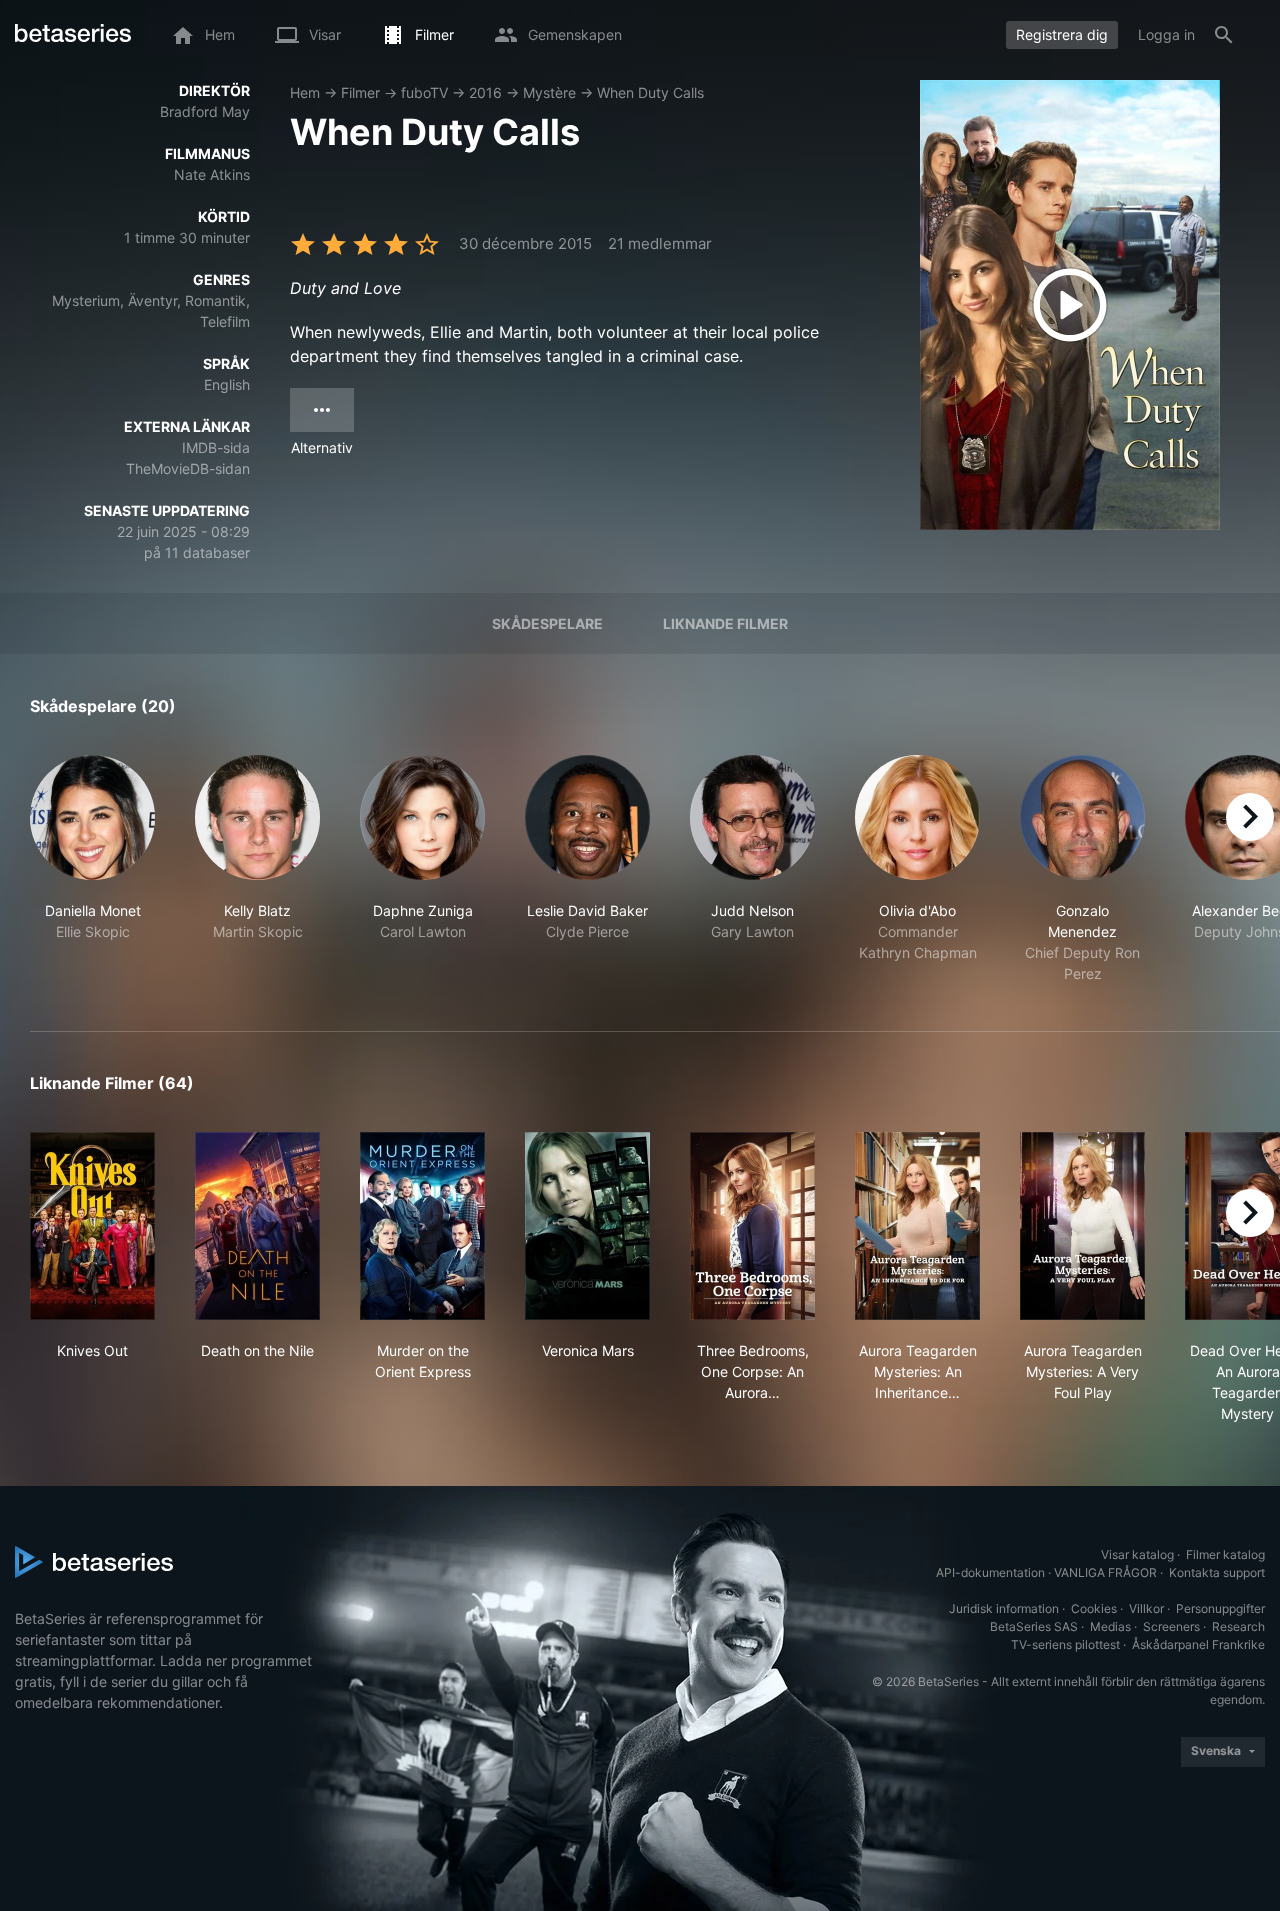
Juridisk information (1004, 1608)
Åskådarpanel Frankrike (1198, 1644)
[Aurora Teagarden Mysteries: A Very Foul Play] (1082, 1226)
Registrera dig (1062, 34)
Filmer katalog (1225, 1554)
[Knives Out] (92, 1226)
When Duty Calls (650, 92)
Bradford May (205, 111)
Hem (305, 92)
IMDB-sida (216, 447)
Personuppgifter (1220, 1608)
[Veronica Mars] (587, 1226)
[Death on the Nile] (257, 1226)
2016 (485, 92)
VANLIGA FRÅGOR (1105, 1572)
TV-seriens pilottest (1065, 1644)
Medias (1110, 1626)
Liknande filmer (725, 623)
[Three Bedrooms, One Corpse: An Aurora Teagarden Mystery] (752, 1226)
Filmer (360, 92)
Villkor (1146, 1608)
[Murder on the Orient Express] (422, 1226)
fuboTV (424, 92)
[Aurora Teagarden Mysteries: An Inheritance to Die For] (917, 1226)
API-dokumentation (990, 1572)
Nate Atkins (212, 174)
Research (1238, 1626)
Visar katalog (1137, 1554)
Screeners (1171, 1626)
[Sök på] (1224, 35)
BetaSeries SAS (1034, 1626)
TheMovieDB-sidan (188, 468)
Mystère (549, 92)
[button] (92, 869)
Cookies (1094, 1608)
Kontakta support (1217, 1572)
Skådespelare (547, 623)
